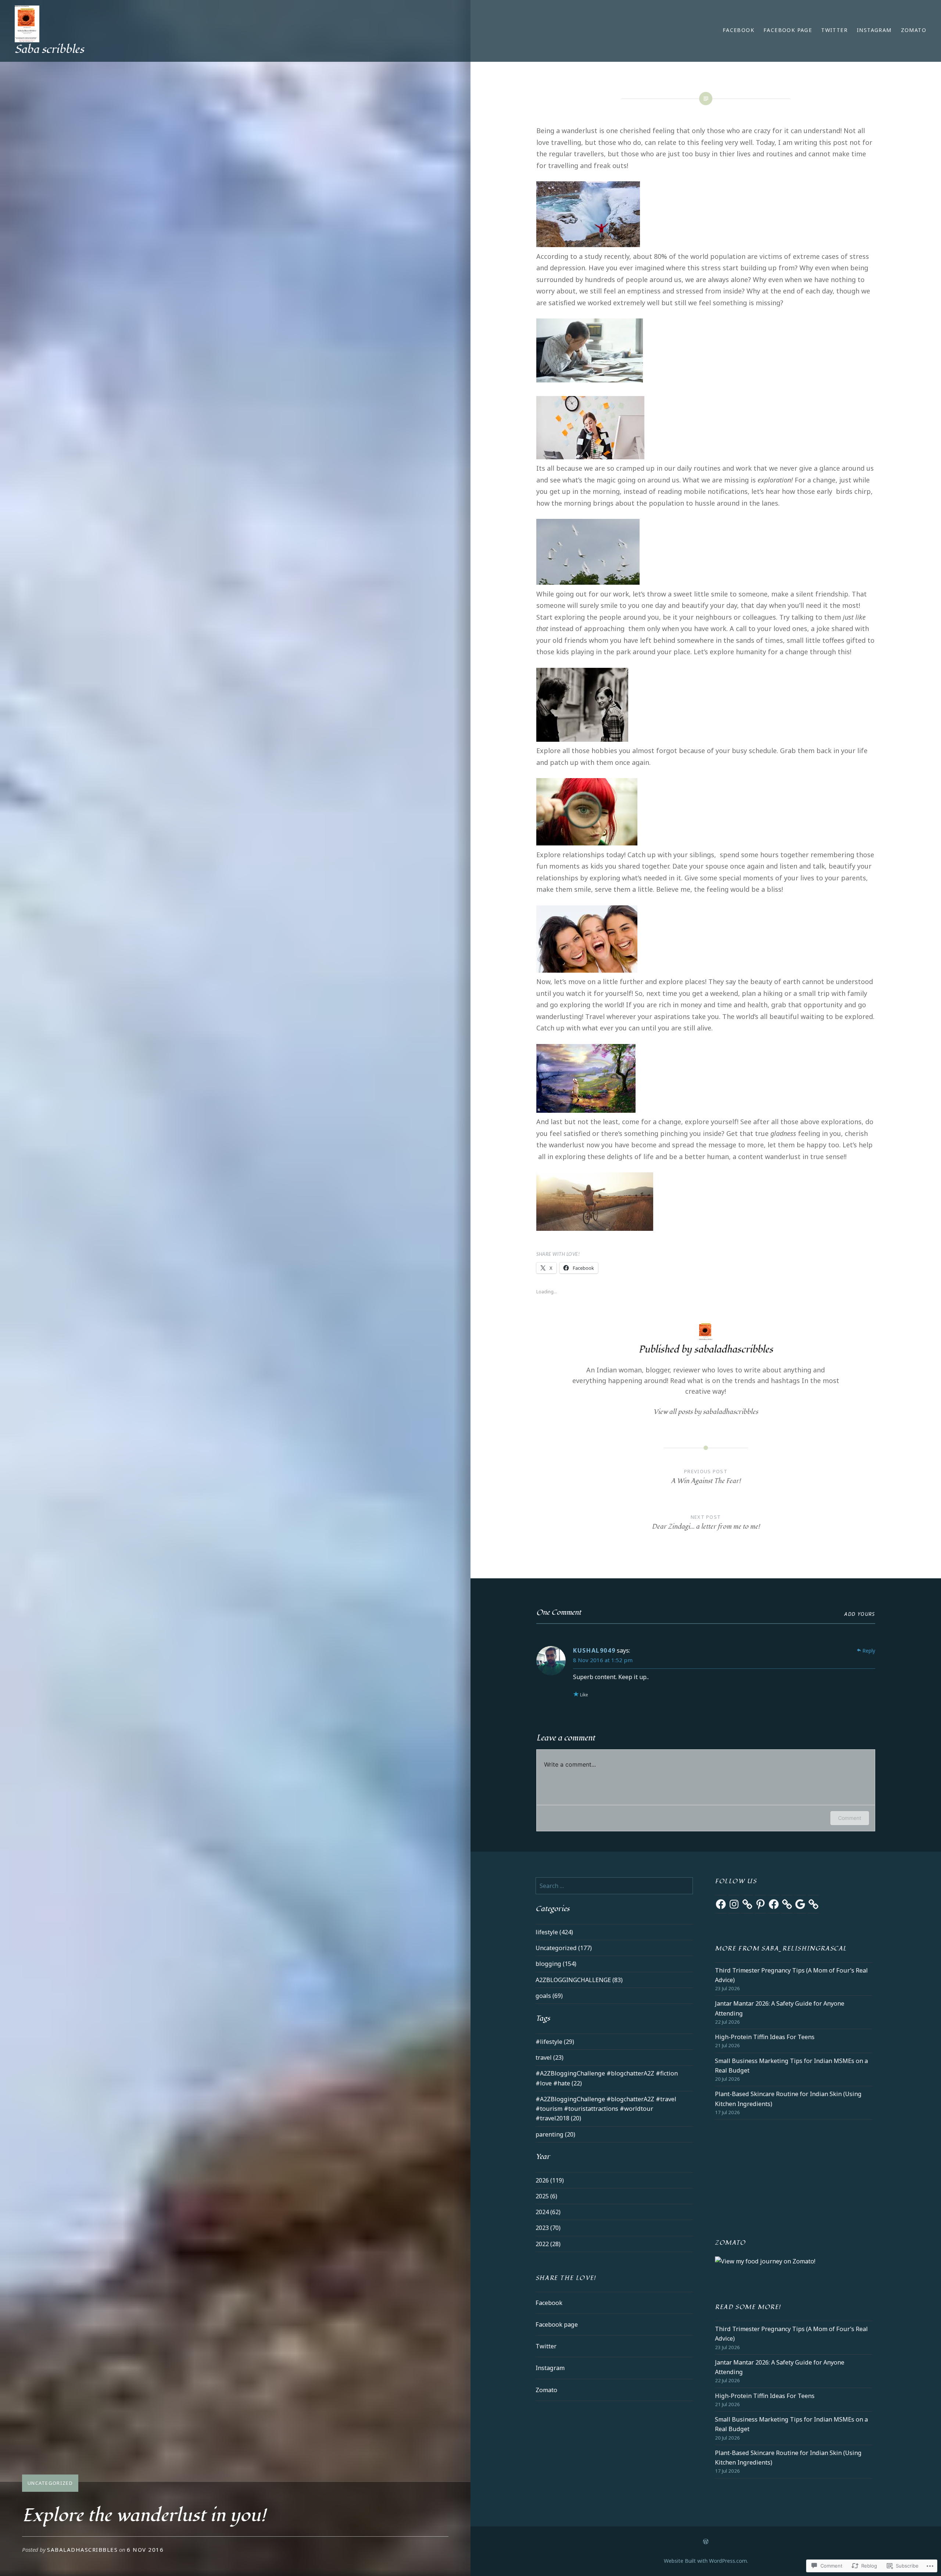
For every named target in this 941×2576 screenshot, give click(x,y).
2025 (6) (546, 2196)
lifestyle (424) (554, 1932)
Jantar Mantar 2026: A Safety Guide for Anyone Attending (780, 2008)
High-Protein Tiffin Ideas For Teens (765, 2037)
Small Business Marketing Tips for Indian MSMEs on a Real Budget (791, 2066)
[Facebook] (721, 1904)
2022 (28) (548, 2244)
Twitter (834, 30)
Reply (869, 1651)
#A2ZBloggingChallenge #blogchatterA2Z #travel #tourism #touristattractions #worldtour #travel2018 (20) (606, 2109)
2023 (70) (548, 2228)
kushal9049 (594, 1650)
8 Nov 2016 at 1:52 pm (603, 1660)
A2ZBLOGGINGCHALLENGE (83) (579, 1980)
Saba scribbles (49, 49)
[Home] (706, 2541)
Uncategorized (50, 2483)
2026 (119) (550, 2180)
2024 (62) (548, 2212)
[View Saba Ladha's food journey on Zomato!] (765, 2261)
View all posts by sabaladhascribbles (706, 1412)
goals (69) (549, 1996)
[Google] (800, 1904)
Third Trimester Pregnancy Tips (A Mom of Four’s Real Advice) (791, 1975)
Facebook (738, 30)
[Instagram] (734, 1904)
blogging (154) (556, 1964)
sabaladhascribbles (82, 2550)
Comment (850, 1818)
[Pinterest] (761, 1904)
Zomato (914, 30)
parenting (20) (555, 2134)
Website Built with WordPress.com (705, 2561)
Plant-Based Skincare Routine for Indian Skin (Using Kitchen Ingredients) (788, 2099)
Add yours (860, 1614)
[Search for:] (614, 1886)
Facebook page (788, 30)
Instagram (874, 30)
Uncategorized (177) (564, 1948)
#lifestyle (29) (555, 2042)
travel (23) (550, 2057)
